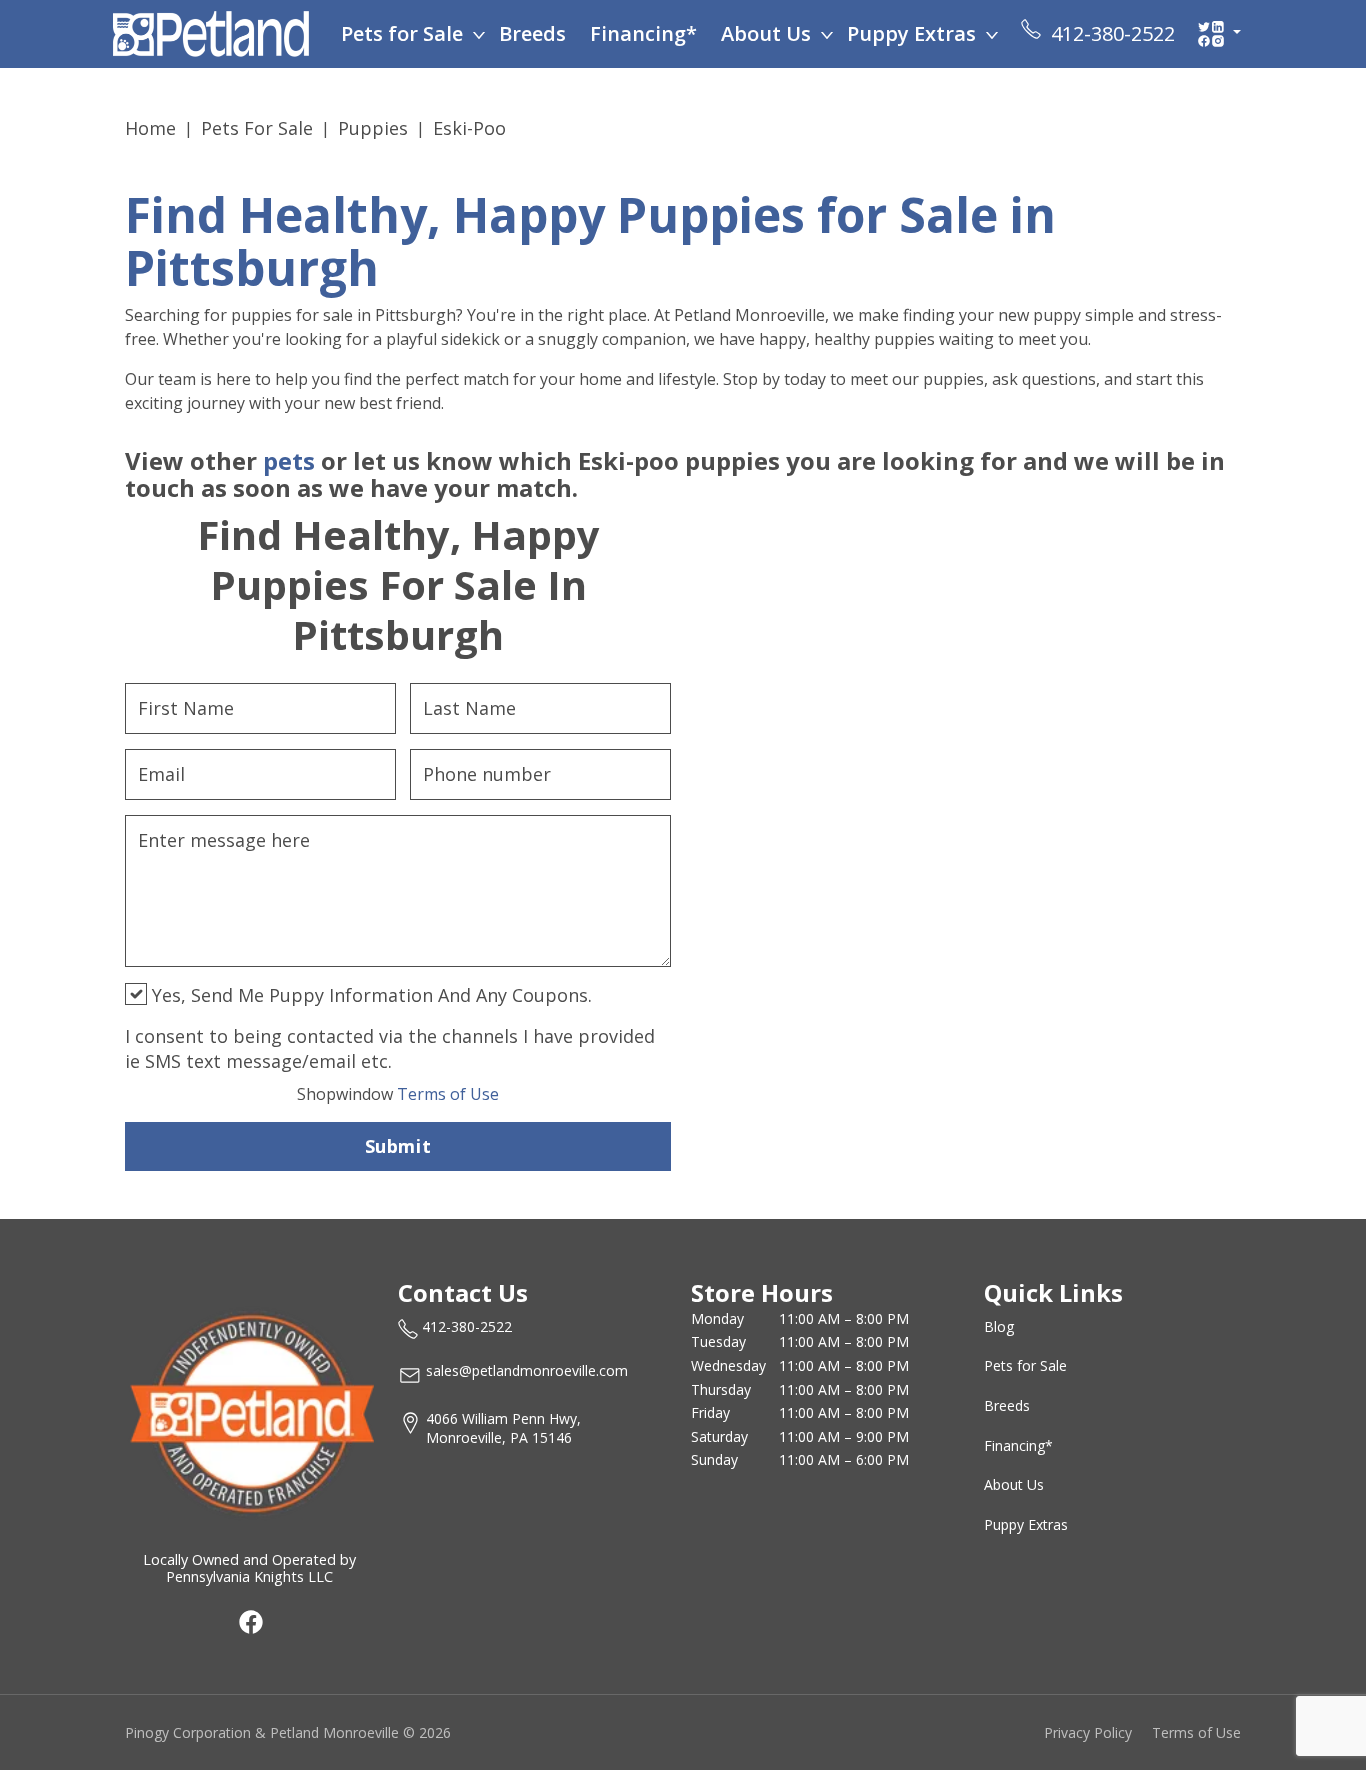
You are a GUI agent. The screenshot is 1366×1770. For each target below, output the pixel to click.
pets (289, 460)
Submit (398, 1146)
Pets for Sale (402, 33)
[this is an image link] (249, 1411)
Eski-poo (469, 128)
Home (150, 128)
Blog (999, 1326)
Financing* (643, 33)
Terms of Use (398, 1094)
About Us (766, 33)
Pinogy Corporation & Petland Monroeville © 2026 (288, 1732)
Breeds (532, 33)
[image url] (211, 32)
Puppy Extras (911, 33)
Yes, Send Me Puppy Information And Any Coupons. (369, 995)
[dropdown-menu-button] (479, 34)
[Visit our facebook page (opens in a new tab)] (250, 1621)
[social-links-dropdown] (1219, 34)
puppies (373, 128)
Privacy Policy (1088, 1732)
